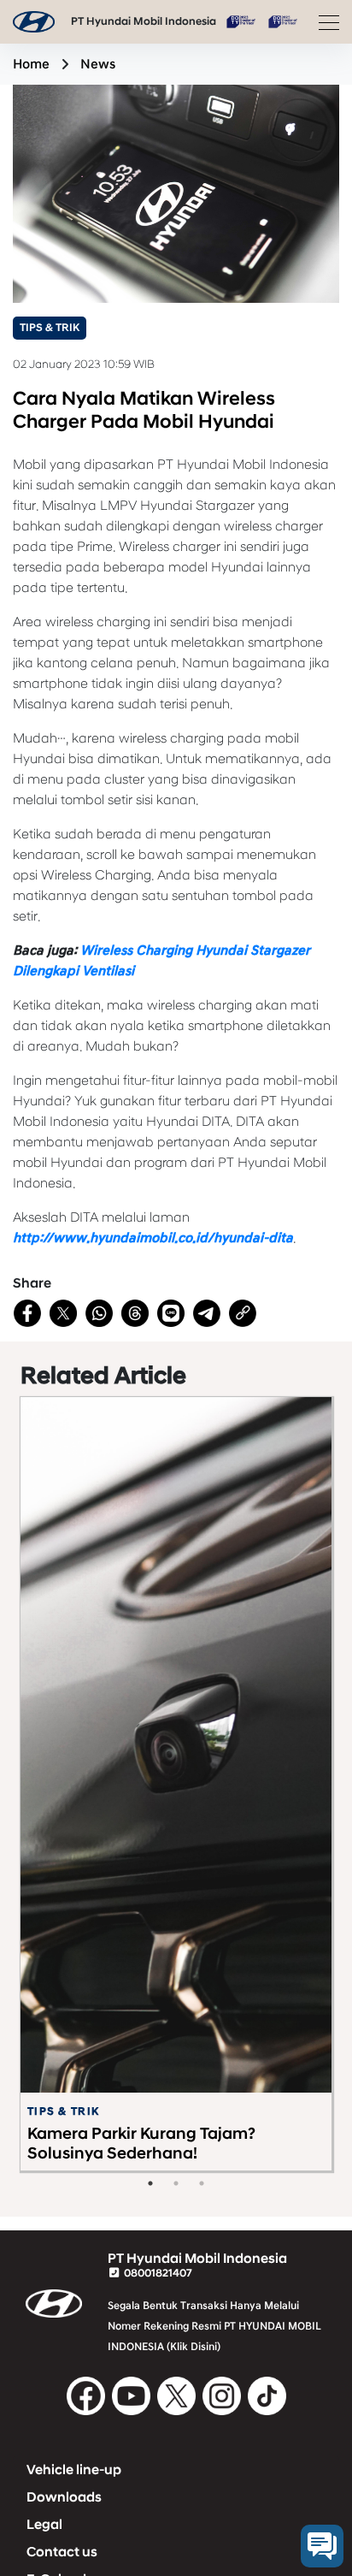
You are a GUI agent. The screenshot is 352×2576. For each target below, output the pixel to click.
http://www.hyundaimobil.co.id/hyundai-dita (153, 1238)
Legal (44, 2525)
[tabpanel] (176, 1784)
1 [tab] (150, 2183)
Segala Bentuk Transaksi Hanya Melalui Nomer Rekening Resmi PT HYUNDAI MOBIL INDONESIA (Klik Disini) (214, 2326)
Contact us (62, 2552)
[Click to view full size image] (176, 192)
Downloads (64, 2497)
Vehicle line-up (74, 2470)
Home (31, 64)
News (98, 64)
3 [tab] (202, 2183)
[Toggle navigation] (324, 22)
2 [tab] (176, 2183)
